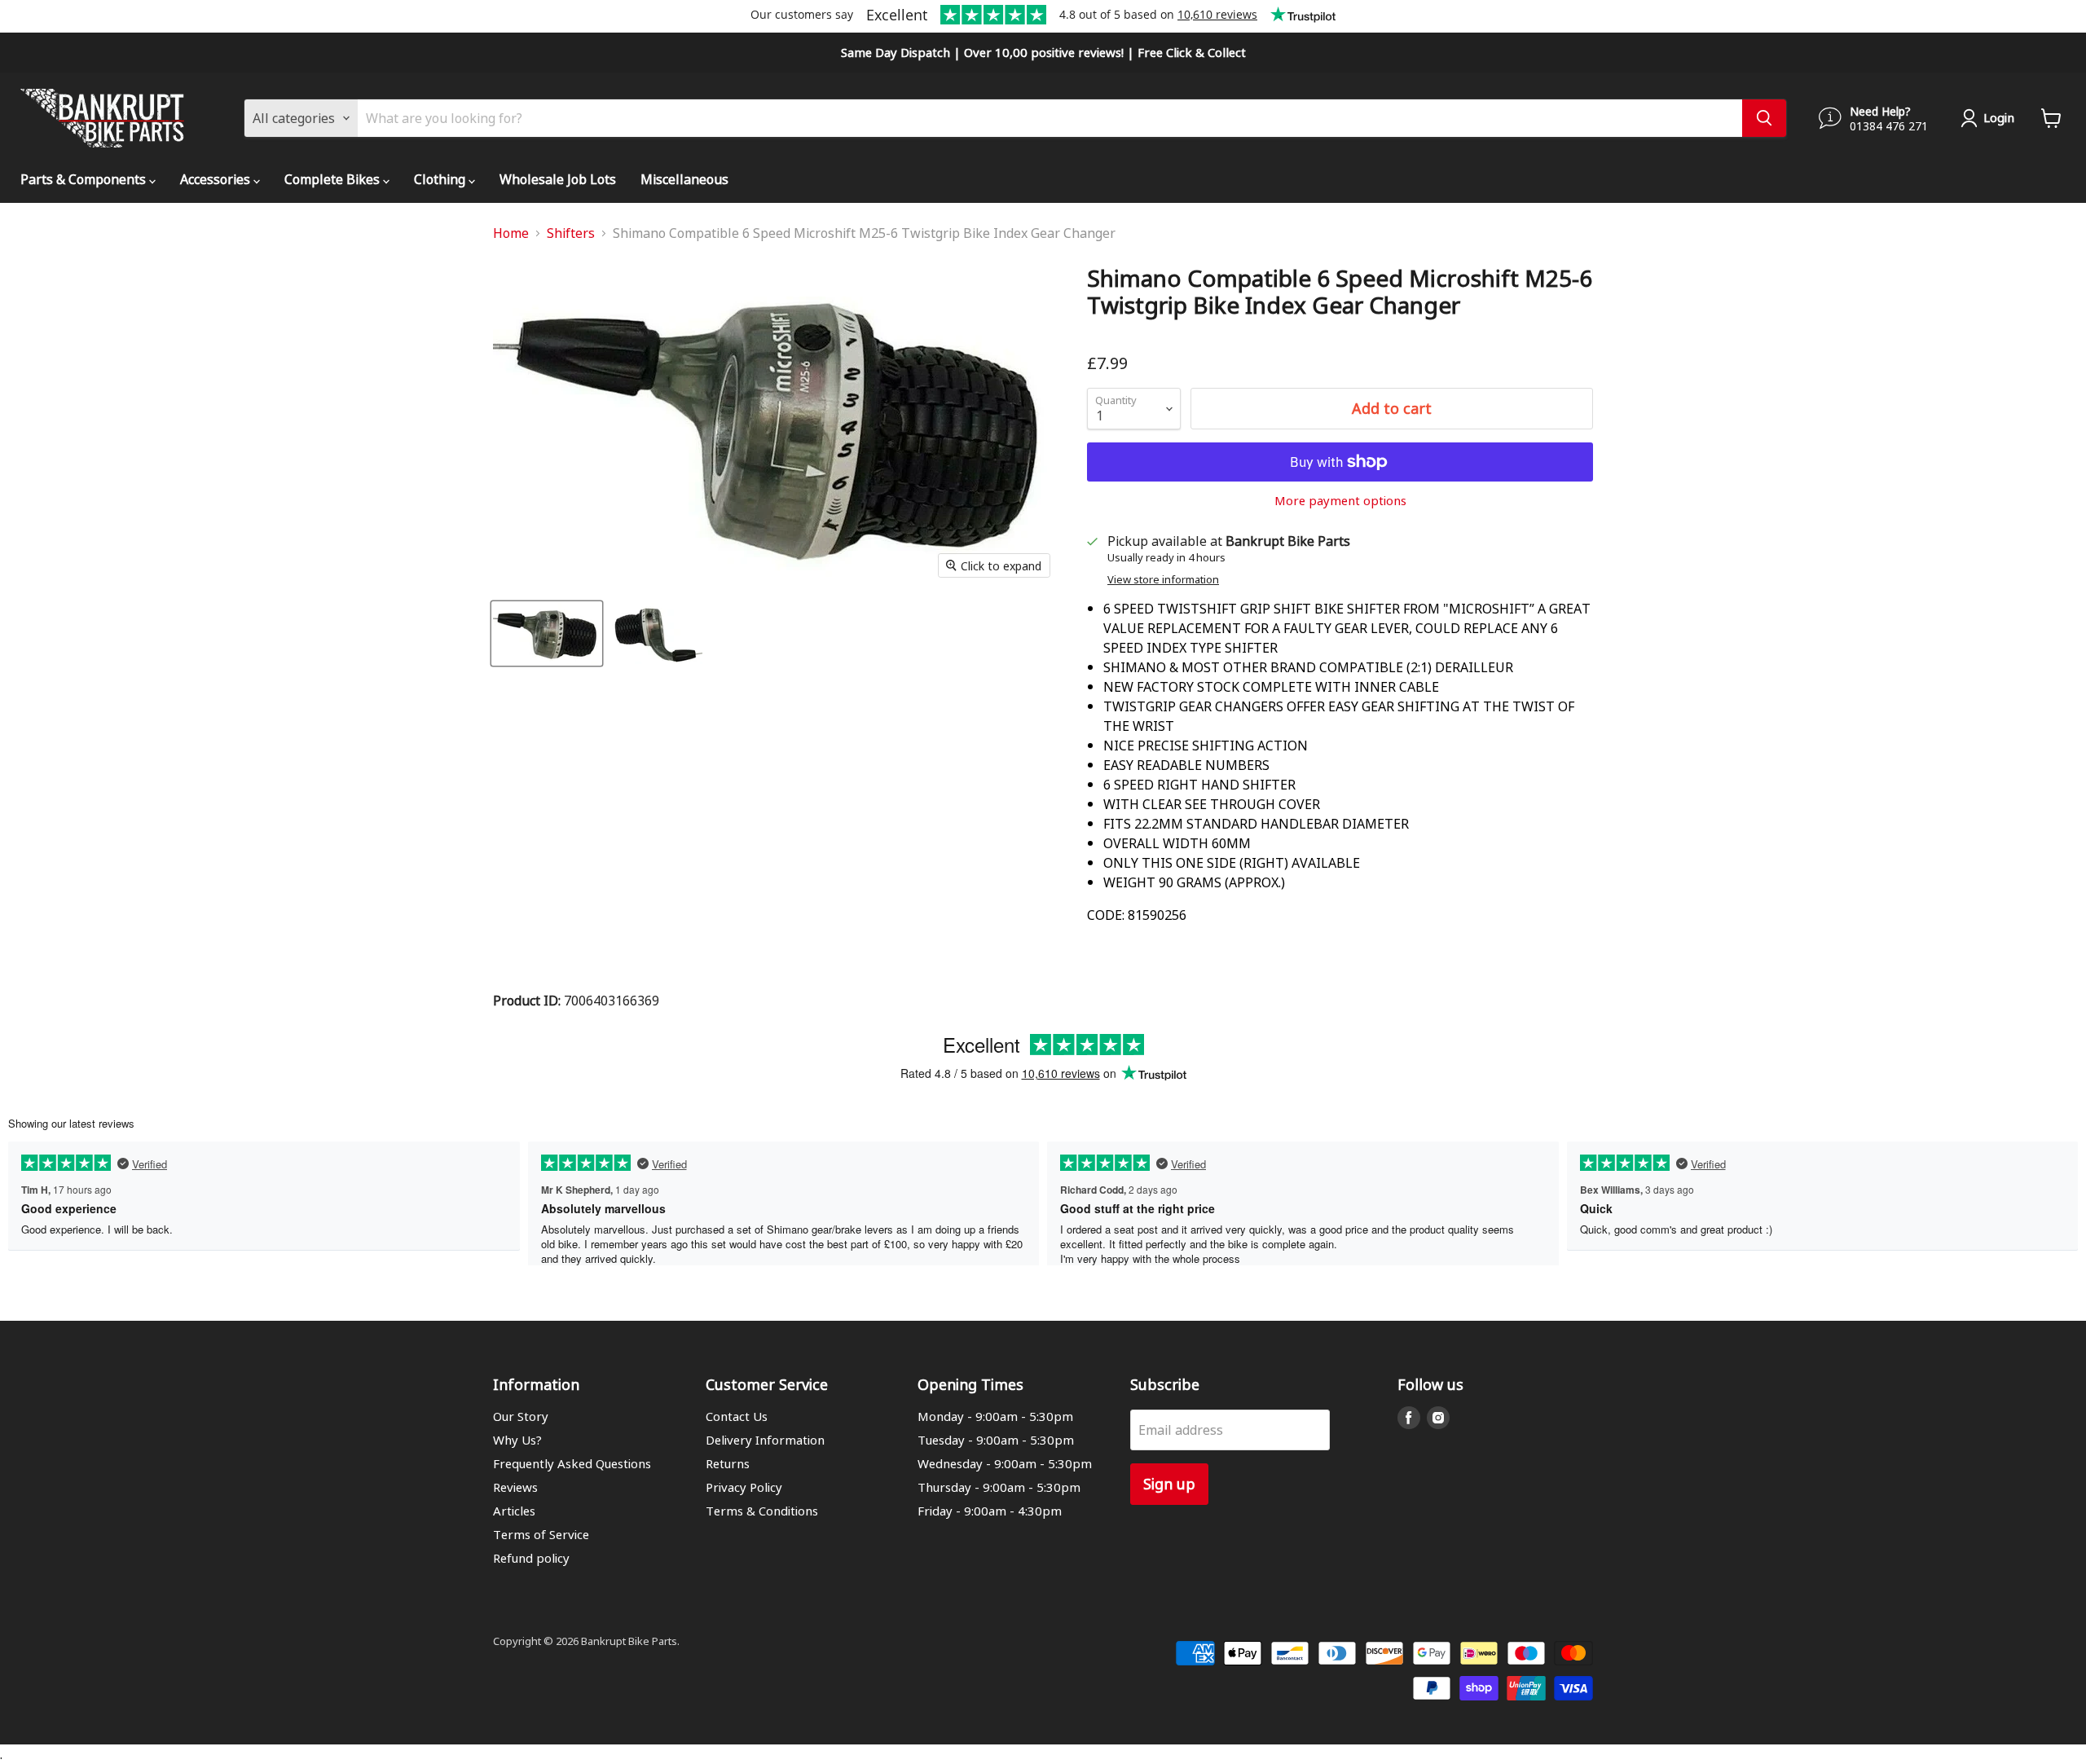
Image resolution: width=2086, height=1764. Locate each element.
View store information (1163, 580)
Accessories (217, 179)
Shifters (571, 233)
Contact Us (737, 1416)
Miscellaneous (684, 179)
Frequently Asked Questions (572, 1463)
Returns (728, 1463)
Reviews (515, 1487)
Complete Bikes (334, 179)
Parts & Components (85, 179)
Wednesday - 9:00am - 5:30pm (1005, 1463)
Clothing (441, 179)
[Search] (1764, 118)
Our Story (521, 1416)
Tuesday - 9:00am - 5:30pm (996, 1440)
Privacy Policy (744, 1487)
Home (511, 233)
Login (1999, 117)
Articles (514, 1511)
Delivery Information (765, 1440)
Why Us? (517, 1440)
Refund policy (531, 1558)
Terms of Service (541, 1534)
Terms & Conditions (762, 1511)
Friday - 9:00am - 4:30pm (990, 1511)
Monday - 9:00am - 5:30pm (995, 1416)
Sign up (1169, 1483)
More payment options (1340, 501)
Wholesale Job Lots (558, 179)
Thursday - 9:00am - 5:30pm (999, 1487)
